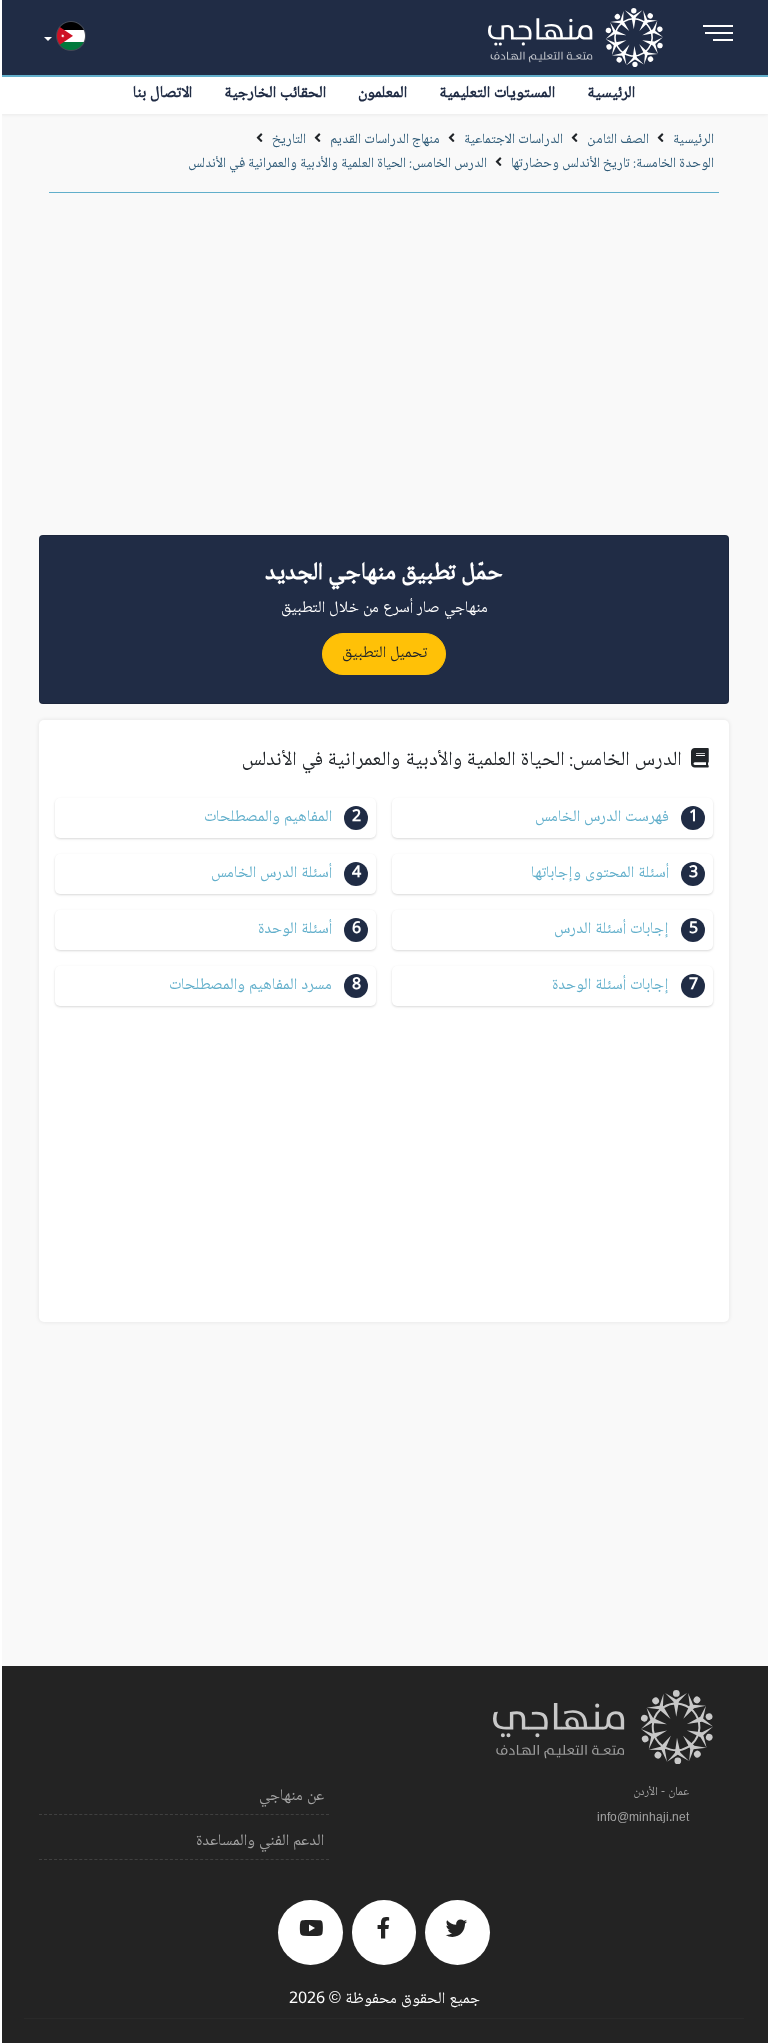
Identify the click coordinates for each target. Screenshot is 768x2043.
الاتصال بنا (162, 93)
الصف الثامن (618, 140)
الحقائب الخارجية (275, 93)
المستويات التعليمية (497, 93)
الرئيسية (611, 93)
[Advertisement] (384, 371)
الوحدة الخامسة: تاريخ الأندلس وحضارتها (612, 164)
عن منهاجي (291, 1796)
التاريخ (289, 140)
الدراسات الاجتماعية (513, 140)
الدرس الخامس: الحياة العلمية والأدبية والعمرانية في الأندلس (337, 164)
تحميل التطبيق (384, 653)
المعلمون (382, 93)
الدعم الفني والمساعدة (260, 1841)
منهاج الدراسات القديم (385, 140)
